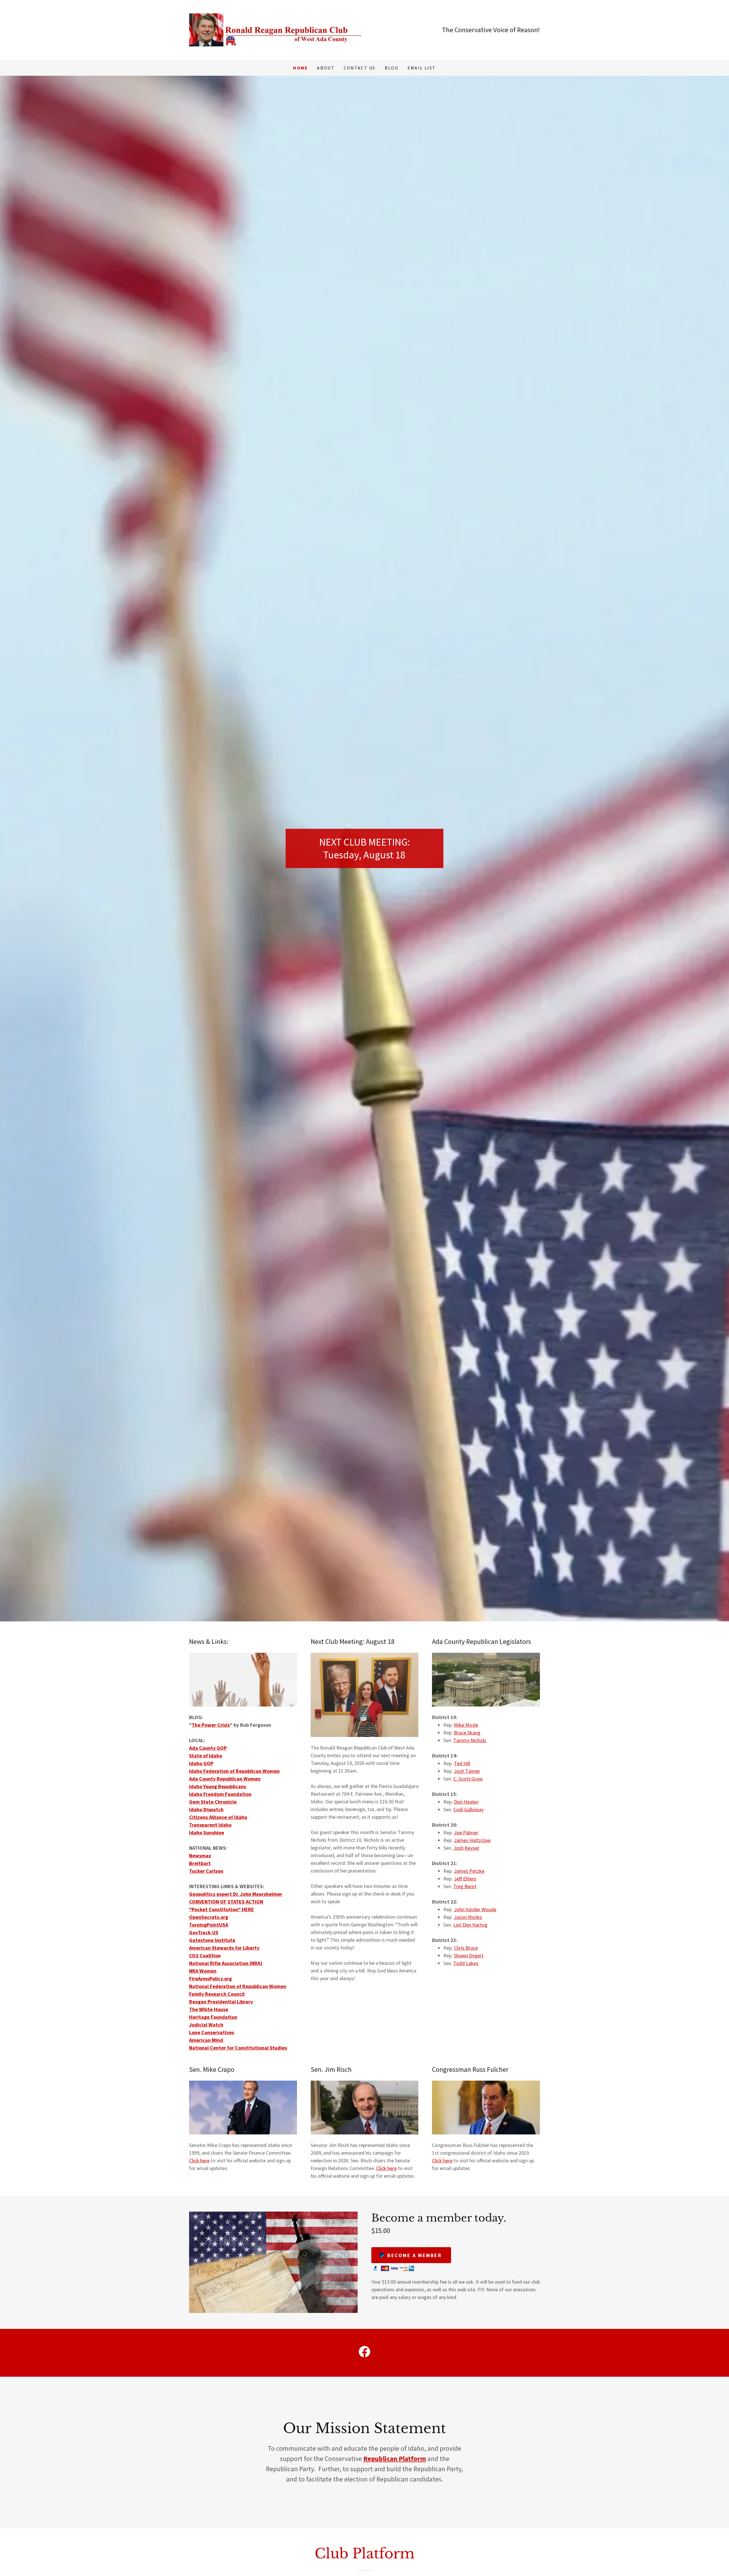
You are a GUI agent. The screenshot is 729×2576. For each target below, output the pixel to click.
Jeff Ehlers (465, 1879)
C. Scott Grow (468, 1779)
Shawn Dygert (469, 1955)
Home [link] (300, 68)
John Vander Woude (475, 1909)
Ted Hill (462, 1763)
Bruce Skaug (467, 1733)
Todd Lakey (466, 1963)
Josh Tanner (467, 1771)
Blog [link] (392, 68)
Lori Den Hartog (470, 1925)
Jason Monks (468, 1917)
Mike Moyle (466, 1725)
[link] (277, 29)
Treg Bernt (465, 1886)
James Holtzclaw (472, 1840)
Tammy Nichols (470, 1740)
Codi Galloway (468, 1809)
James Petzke (469, 1871)
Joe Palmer (466, 1832)
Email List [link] (422, 68)
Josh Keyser (466, 1848)
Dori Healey (466, 1802)
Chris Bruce (466, 1948)
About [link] (326, 68)
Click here (199, 2160)
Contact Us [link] (360, 68)
